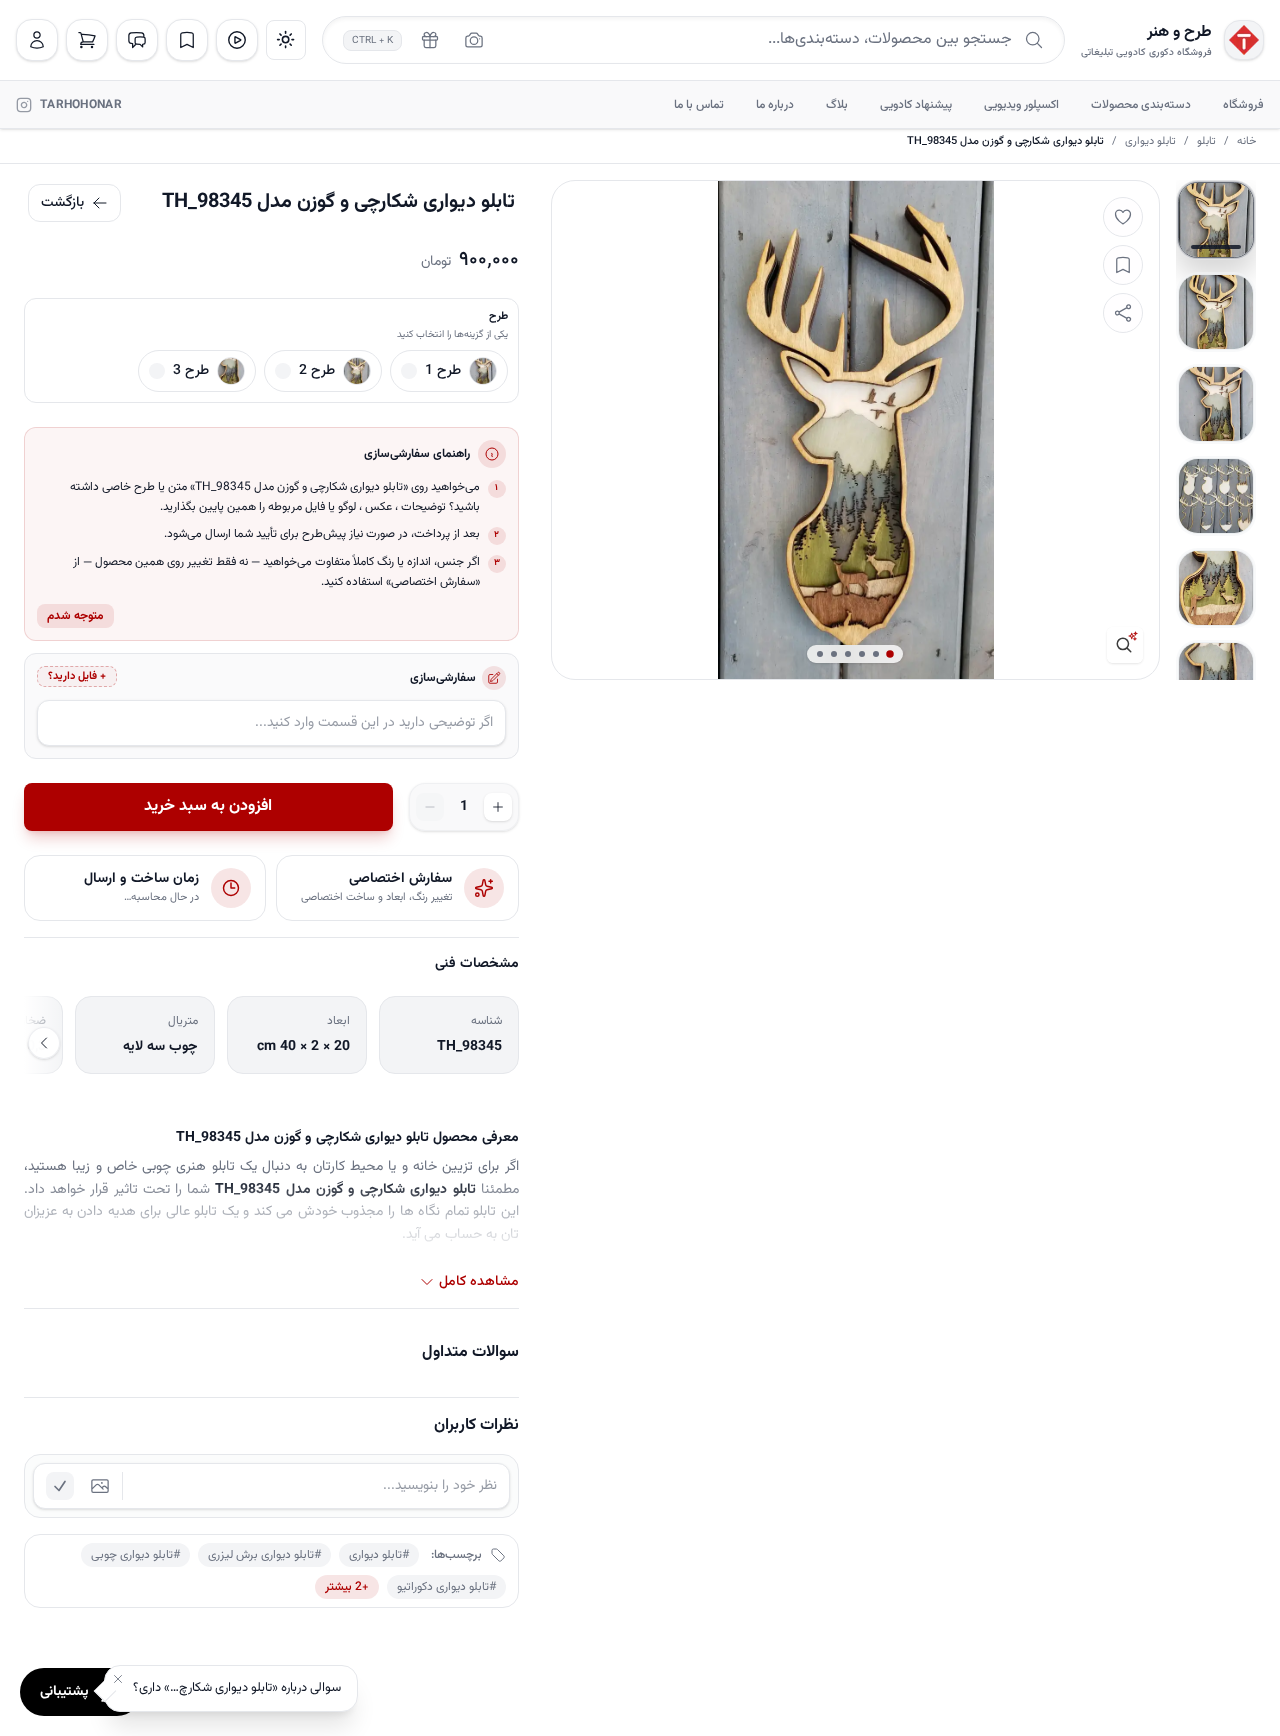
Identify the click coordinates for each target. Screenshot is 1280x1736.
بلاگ (837, 105)
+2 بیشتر (347, 1587)
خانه (1246, 142)
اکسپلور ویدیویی (1021, 105)
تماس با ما (699, 105)
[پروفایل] (37, 40)
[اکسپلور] (237, 40)
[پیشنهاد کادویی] (430, 40)
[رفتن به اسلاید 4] (1216, 496)
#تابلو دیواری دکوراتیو (446, 1587)
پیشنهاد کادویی (916, 105)
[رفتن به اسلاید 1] (1216, 220)
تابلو (1206, 142)
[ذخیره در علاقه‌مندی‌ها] (1123, 265)
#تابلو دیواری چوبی (135, 1555)
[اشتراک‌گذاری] (1123, 313)
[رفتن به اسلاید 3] (1216, 404)
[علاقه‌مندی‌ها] (187, 40)
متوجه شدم (75, 616)
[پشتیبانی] (137, 40)
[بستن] (118, 1679)
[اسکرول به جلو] (44, 1043)
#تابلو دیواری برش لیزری (264, 1555)
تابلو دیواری (1150, 142)
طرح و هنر (1179, 33)
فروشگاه (1243, 105)
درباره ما (775, 105)
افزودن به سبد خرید (208, 806)
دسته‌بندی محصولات (1141, 105)
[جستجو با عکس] (474, 40)
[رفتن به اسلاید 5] (1216, 588)
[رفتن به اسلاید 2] (1216, 312)
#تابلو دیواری (379, 1555)
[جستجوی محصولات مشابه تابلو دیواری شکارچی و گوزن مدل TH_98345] (1125, 645)
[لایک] (1123, 217)
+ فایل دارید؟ (77, 676)
